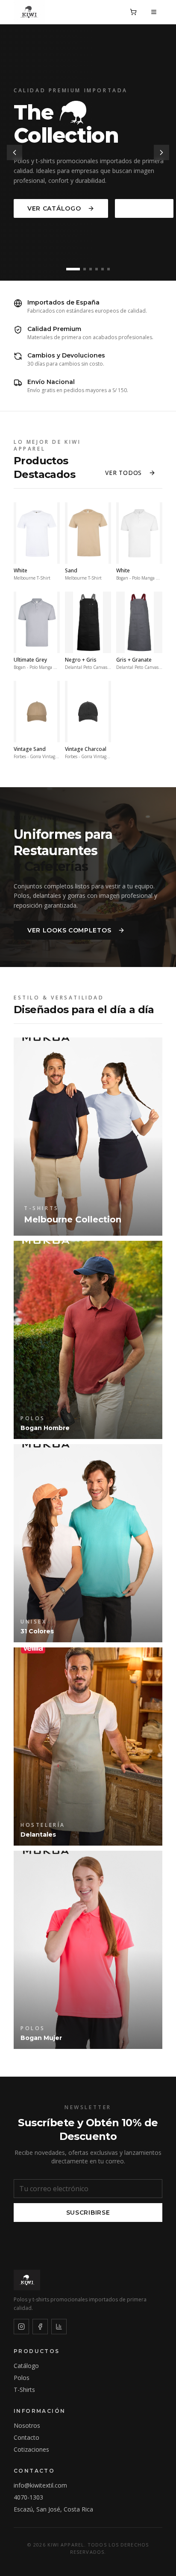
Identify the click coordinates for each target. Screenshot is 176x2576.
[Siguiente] (161, 152)
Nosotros (27, 2425)
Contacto (26, 2437)
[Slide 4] (97, 269)
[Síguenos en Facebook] (40, 2327)
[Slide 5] (103, 269)
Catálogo (26, 2366)
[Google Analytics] (59, 2327)
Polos (22, 2378)
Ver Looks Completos (69, 930)
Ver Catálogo (54, 208)
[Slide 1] (73, 269)
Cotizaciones (31, 2449)
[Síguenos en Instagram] (21, 2327)
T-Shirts (24, 2390)
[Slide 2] (85, 269)
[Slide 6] (109, 269)
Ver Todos (123, 473)
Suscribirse (88, 2213)
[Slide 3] (91, 269)
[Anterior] (15, 152)
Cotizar (144, 208)
